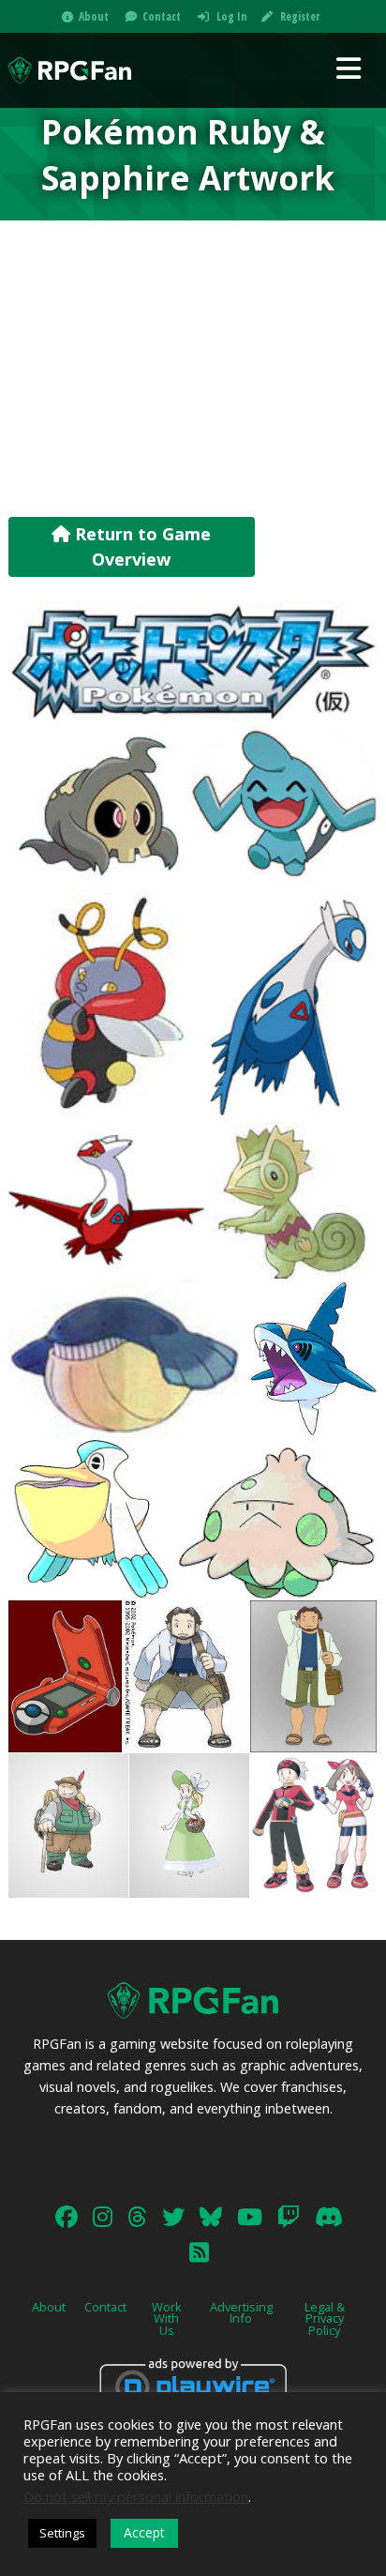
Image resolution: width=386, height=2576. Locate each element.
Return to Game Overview (141, 546)
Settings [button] (62, 2533)
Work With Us (167, 2319)
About (94, 16)
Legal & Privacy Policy (325, 2319)
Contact (162, 16)
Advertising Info (241, 2313)
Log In (232, 16)
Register (300, 16)
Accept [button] (144, 2532)
